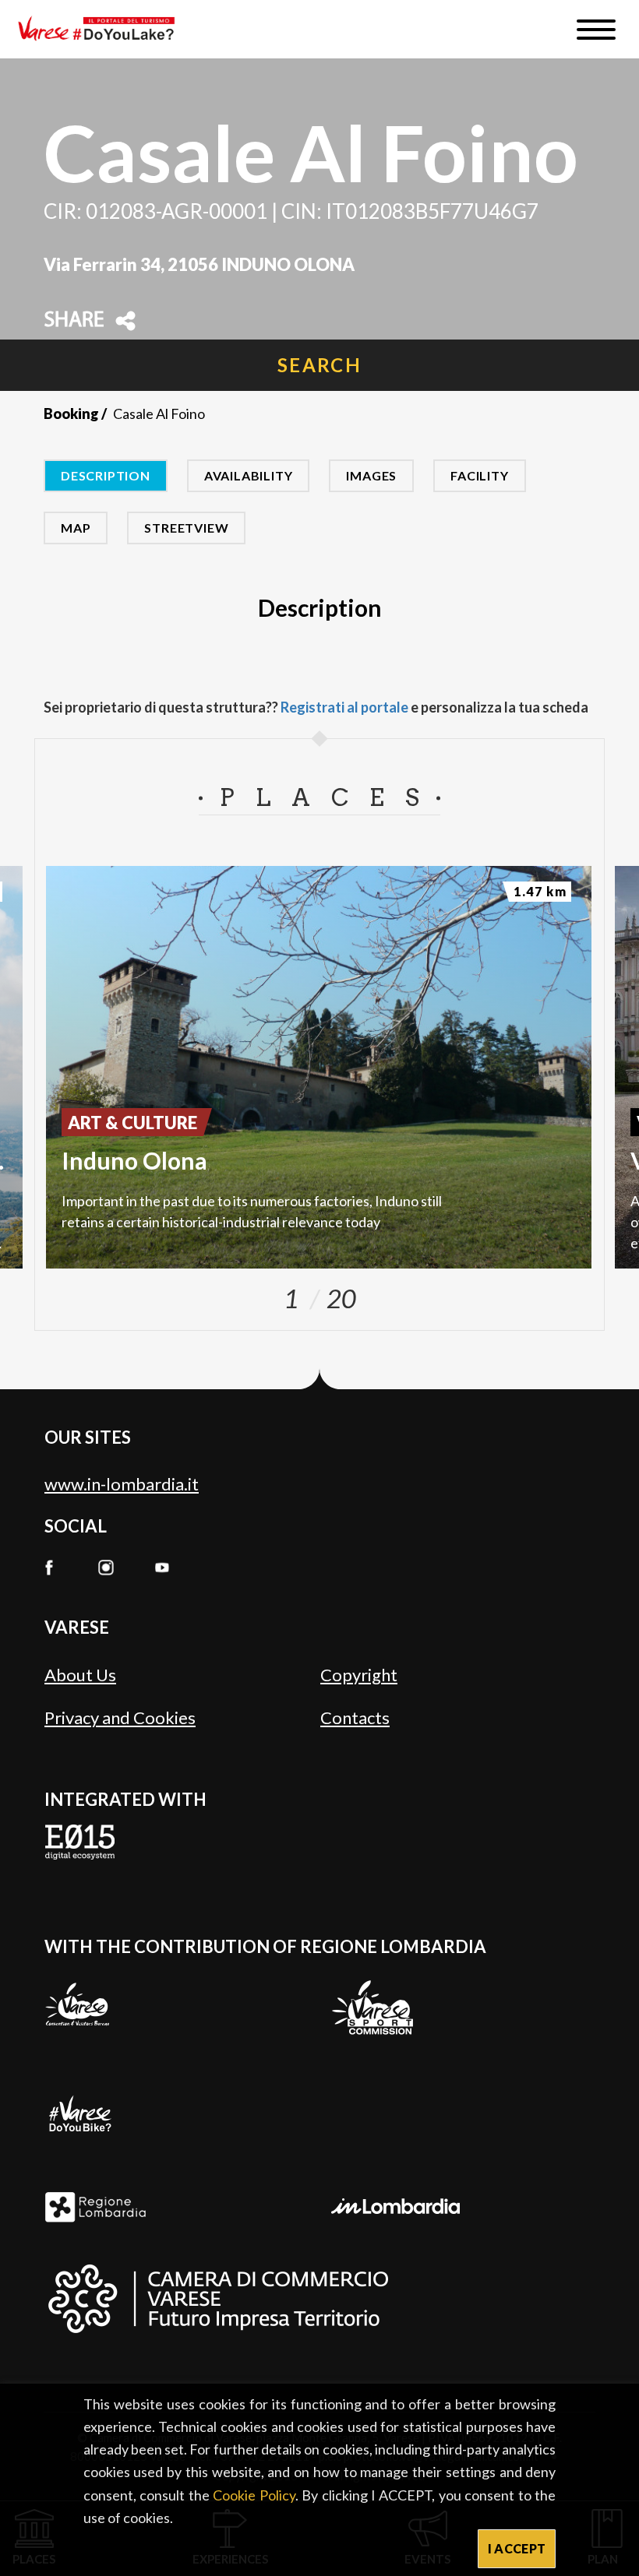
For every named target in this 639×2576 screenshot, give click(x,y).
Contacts (355, 1717)
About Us (80, 1675)
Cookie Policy (254, 2495)
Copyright (359, 1675)
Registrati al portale (344, 707)
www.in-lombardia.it (122, 1484)
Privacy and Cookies (120, 1717)
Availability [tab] (249, 475)
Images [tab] (371, 475)
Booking (71, 413)
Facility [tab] (479, 475)
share (74, 321)
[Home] (102, 29)
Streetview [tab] (186, 528)
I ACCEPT (517, 2548)
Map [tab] (76, 528)
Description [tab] (106, 475)
